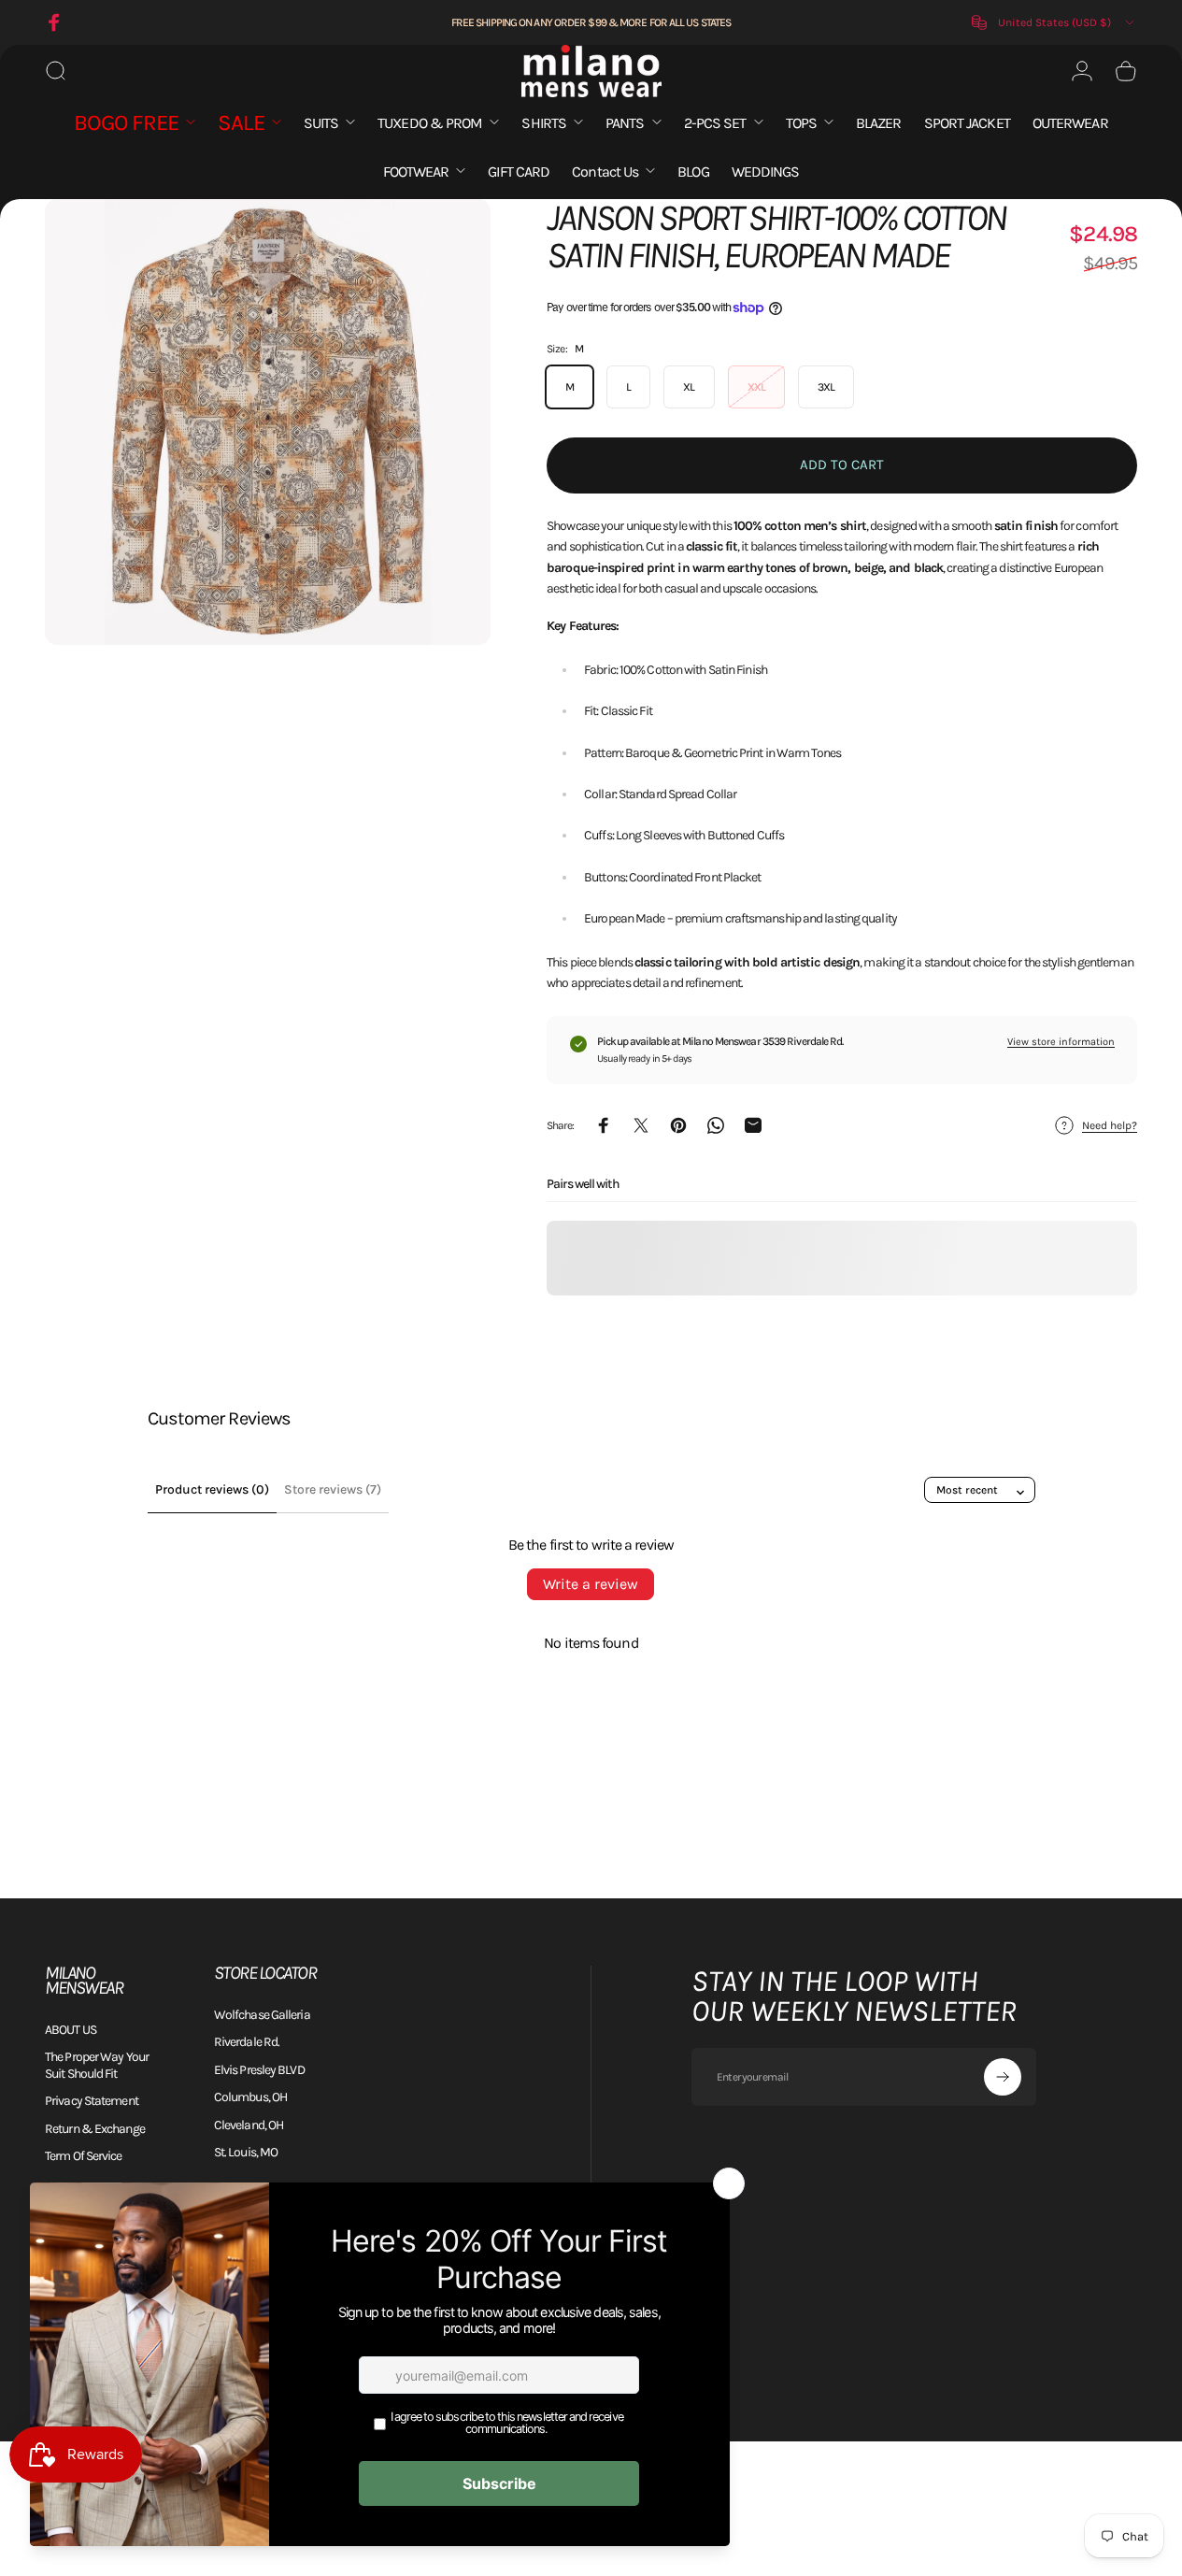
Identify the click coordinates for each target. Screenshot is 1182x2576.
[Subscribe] (1003, 2077)
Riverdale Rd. (247, 2042)
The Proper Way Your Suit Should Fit (97, 2065)
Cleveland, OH (249, 2125)
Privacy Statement (92, 2101)
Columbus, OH (250, 2097)
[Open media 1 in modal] (268, 422)
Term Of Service (84, 2156)
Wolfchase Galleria (262, 2015)
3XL (826, 387)
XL (689, 387)
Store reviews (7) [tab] (333, 1489)
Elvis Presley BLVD (259, 2070)
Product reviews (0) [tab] (212, 1489)
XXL (756, 387)
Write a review (591, 1584)
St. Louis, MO (246, 2152)
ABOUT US (71, 2030)
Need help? (1110, 1125)
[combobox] (1054, 22)
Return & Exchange (95, 2129)
